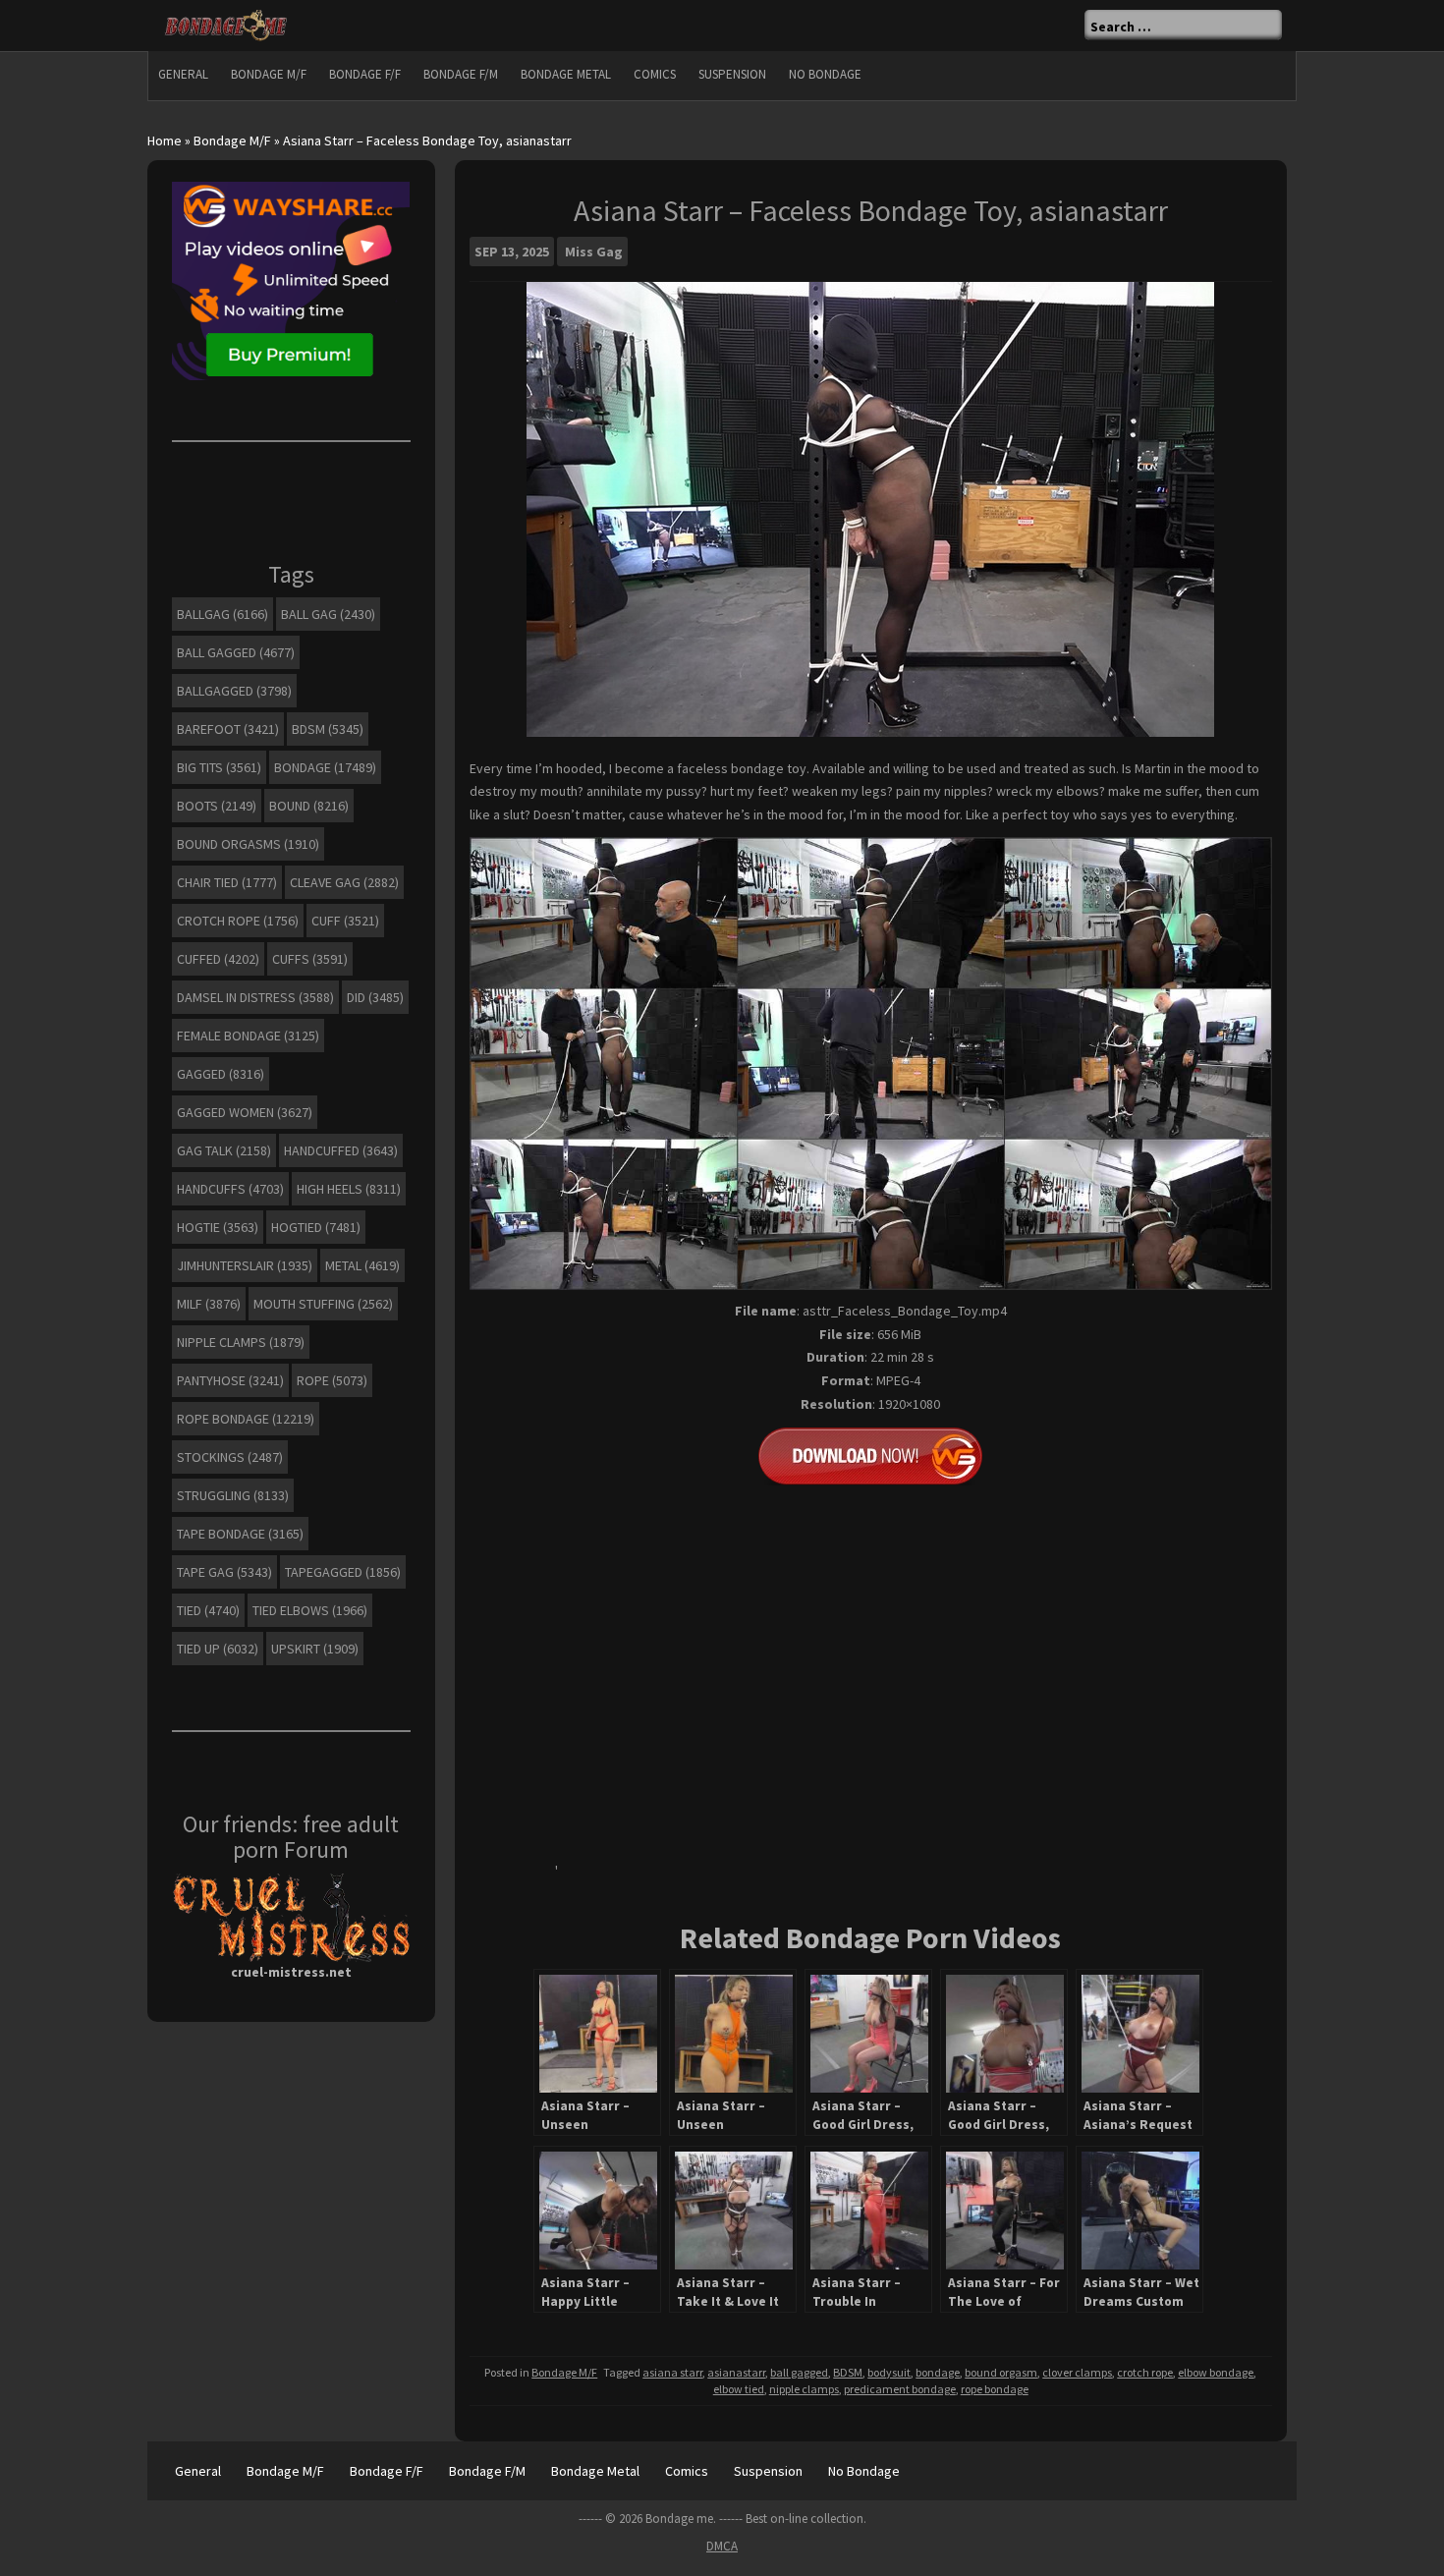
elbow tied (739, 2389)
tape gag (224, 1572)
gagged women (245, 1112)
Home (165, 140)
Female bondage (248, 1036)
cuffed (218, 959)
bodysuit (889, 2372)
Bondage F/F (365, 74)
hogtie (218, 1227)
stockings (230, 1457)
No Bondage (825, 74)
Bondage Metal (566, 74)
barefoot (228, 729)
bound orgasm (1001, 2372)
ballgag (222, 614)
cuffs (310, 959)
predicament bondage (900, 2389)
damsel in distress (255, 997)
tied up (218, 1649)
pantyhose (230, 1380)
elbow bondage (1216, 2372)
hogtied (316, 1227)
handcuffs (230, 1189)
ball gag (328, 614)
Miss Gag (594, 252)
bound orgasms (248, 844)
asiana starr (672, 2372)
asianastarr (736, 2372)
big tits (219, 767)
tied (208, 1610)
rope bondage (995, 2389)
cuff (345, 921)
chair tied (227, 882)
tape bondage (240, 1534)
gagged (221, 1074)
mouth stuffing (323, 1304)
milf (209, 1304)
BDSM (848, 2372)
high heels (349, 1189)
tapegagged (343, 1572)
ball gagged (799, 2372)
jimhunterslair (245, 1265)
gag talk (224, 1150)
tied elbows (310, 1610)
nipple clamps (804, 2389)
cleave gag (344, 882)
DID (375, 997)
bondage (938, 2372)
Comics (655, 74)
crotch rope (1145, 2372)
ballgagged (234, 691)
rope (332, 1380)
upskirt (315, 1649)
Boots (217, 806)
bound (309, 806)
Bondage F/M (461, 74)
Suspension (732, 74)
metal (362, 1265)
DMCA (722, 2546)
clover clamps (1077, 2372)
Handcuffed (341, 1150)
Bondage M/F (269, 74)
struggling (233, 1495)
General (183, 74)
